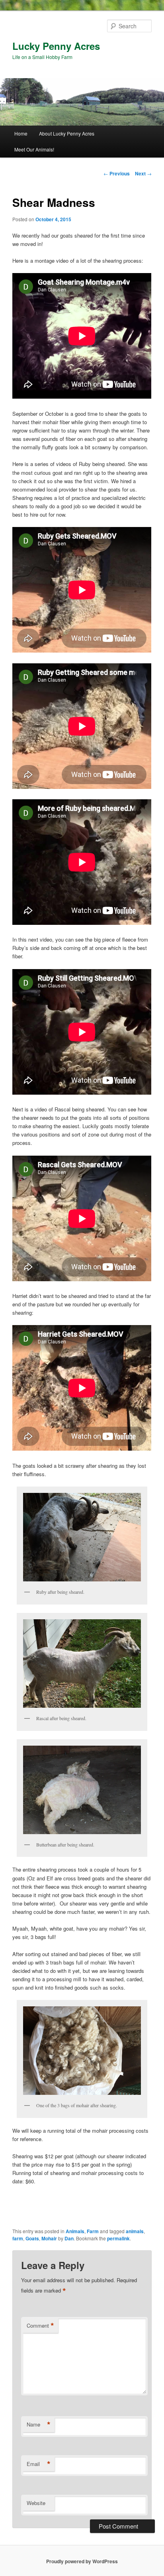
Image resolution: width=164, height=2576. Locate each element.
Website (36, 2503)
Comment (40, 2326)
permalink (118, 2238)
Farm (93, 2231)
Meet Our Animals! (34, 149)
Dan (69, 2238)
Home (21, 133)
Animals (75, 2231)
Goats (32, 2238)
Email (39, 2464)
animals (135, 2231)
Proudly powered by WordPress (82, 2561)
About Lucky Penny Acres (67, 133)
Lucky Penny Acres (56, 46)
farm (18, 2238)
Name (39, 2425)
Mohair (49, 2238)
